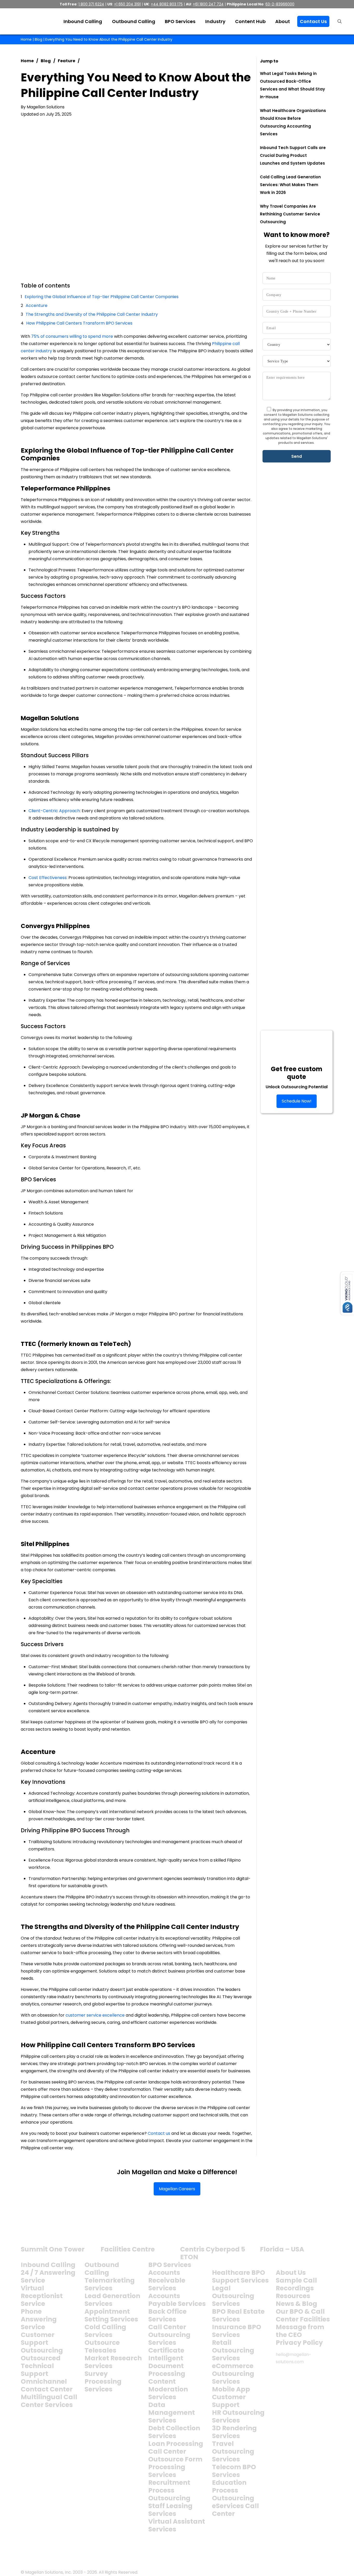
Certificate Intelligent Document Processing (167, 2362)
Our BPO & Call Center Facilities (303, 2315)
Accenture (37, 306)
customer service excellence (95, 2015)
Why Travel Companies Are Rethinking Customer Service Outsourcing (290, 214)
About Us (291, 2273)
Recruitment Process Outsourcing (169, 2490)
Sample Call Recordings (296, 2284)
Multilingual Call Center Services (49, 2401)
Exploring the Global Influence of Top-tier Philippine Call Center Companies (102, 297)
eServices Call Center (235, 2510)
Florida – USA (282, 2249)
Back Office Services (167, 2315)
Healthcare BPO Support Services (240, 2276)
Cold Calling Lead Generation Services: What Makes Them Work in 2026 (290, 185)
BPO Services (170, 2265)
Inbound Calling (48, 2265)
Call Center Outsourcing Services (169, 2335)
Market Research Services (113, 2362)
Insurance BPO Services (237, 2331)
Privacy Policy (299, 2343)
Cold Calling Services (105, 2331)
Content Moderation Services (168, 2389)
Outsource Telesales (102, 2346)
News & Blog (296, 2304)
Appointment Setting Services (111, 2315)
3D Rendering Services (234, 2432)
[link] (41, 2231)
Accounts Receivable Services (167, 2280)
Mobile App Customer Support (231, 2397)
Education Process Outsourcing (233, 2490)
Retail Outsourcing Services (233, 2350)
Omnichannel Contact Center (47, 2385)
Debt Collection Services (174, 2432)
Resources (293, 2296)
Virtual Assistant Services (177, 2525)
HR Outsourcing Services (238, 2416)
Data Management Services (172, 2413)
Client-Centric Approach (54, 811)
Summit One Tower (53, 2249)
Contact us (159, 2133)
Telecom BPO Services (234, 2471)
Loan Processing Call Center (176, 2448)
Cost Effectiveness (48, 878)
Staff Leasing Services (170, 2510)
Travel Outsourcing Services (233, 2451)
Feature (66, 61)
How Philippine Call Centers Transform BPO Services (79, 323)
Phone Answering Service (39, 2319)
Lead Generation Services (112, 2300)
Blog (38, 39)
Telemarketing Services (110, 2284)
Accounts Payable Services (177, 2300)
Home (26, 39)
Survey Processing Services (103, 2381)
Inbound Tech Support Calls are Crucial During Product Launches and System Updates (293, 155)
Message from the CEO (300, 2331)
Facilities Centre (128, 2249)
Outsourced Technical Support (41, 2366)
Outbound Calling (102, 2269)
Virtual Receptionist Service (42, 2296)
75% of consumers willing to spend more (72, 336)
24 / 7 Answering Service (48, 2276)
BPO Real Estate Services (238, 2315)
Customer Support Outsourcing (42, 2343)
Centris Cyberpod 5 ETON (213, 2253)
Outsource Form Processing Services (175, 2467)
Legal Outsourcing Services (233, 2296)
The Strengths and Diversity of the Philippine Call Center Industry (92, 314)
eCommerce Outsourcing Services (233, 2374)
